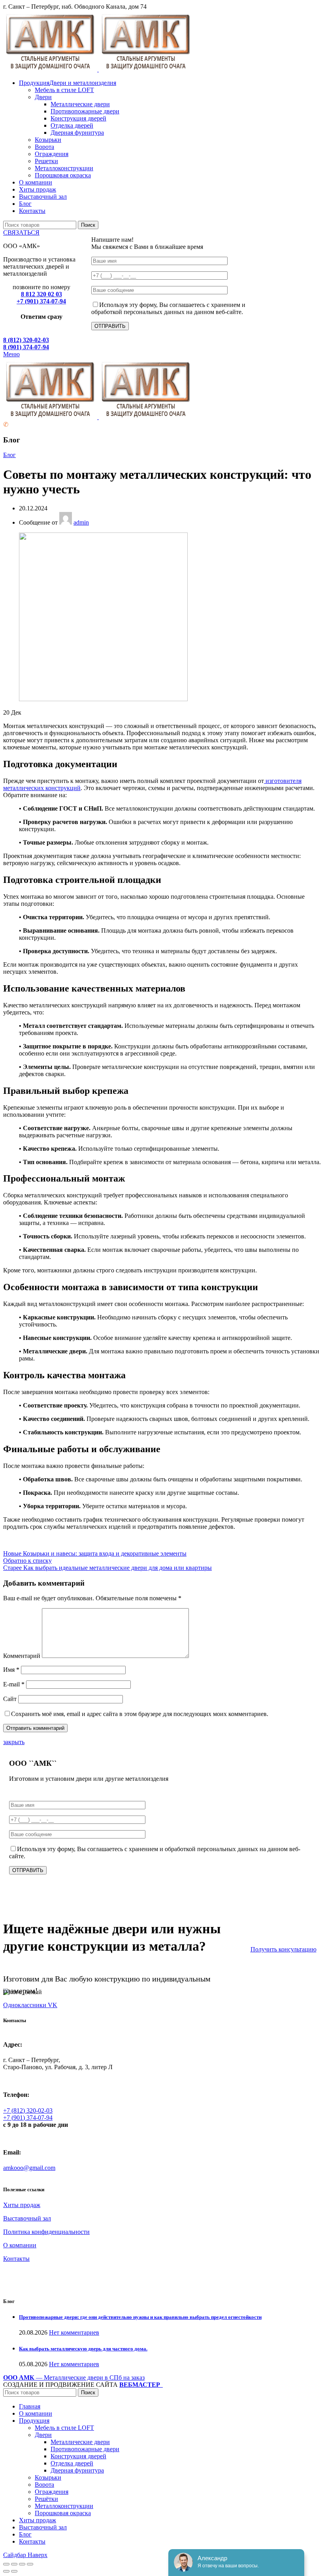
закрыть (14, 1742)
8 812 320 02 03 (41, 294)
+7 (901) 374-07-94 (41, 301)
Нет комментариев (74, 2332)
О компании (20, 2245)
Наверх (38, 2555)
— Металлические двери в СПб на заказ (74, 2377)
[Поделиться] (14, 2564)
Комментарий (22, 1656)
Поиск (88, 225)
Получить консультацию (283, 1949)
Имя (11, 1670)
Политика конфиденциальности (46, 2232)
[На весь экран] (22, 2564)
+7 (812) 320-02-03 (28, 2110)
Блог (9, 455)
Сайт (10, 1699)
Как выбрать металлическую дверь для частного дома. (83, 2349)
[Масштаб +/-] (30, 2564)
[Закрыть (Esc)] (6, 2564)
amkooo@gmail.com (29, 2168)
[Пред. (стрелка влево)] (6, 2571)
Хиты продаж (22, 2205)
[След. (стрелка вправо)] (14, 2571)
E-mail (14, 1684)
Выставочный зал (27, 2218)
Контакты (16, 2259)
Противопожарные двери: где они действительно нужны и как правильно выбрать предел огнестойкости (140, 2317)
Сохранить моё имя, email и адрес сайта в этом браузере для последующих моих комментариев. (140, 1714)
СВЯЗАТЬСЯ (21, 232)
